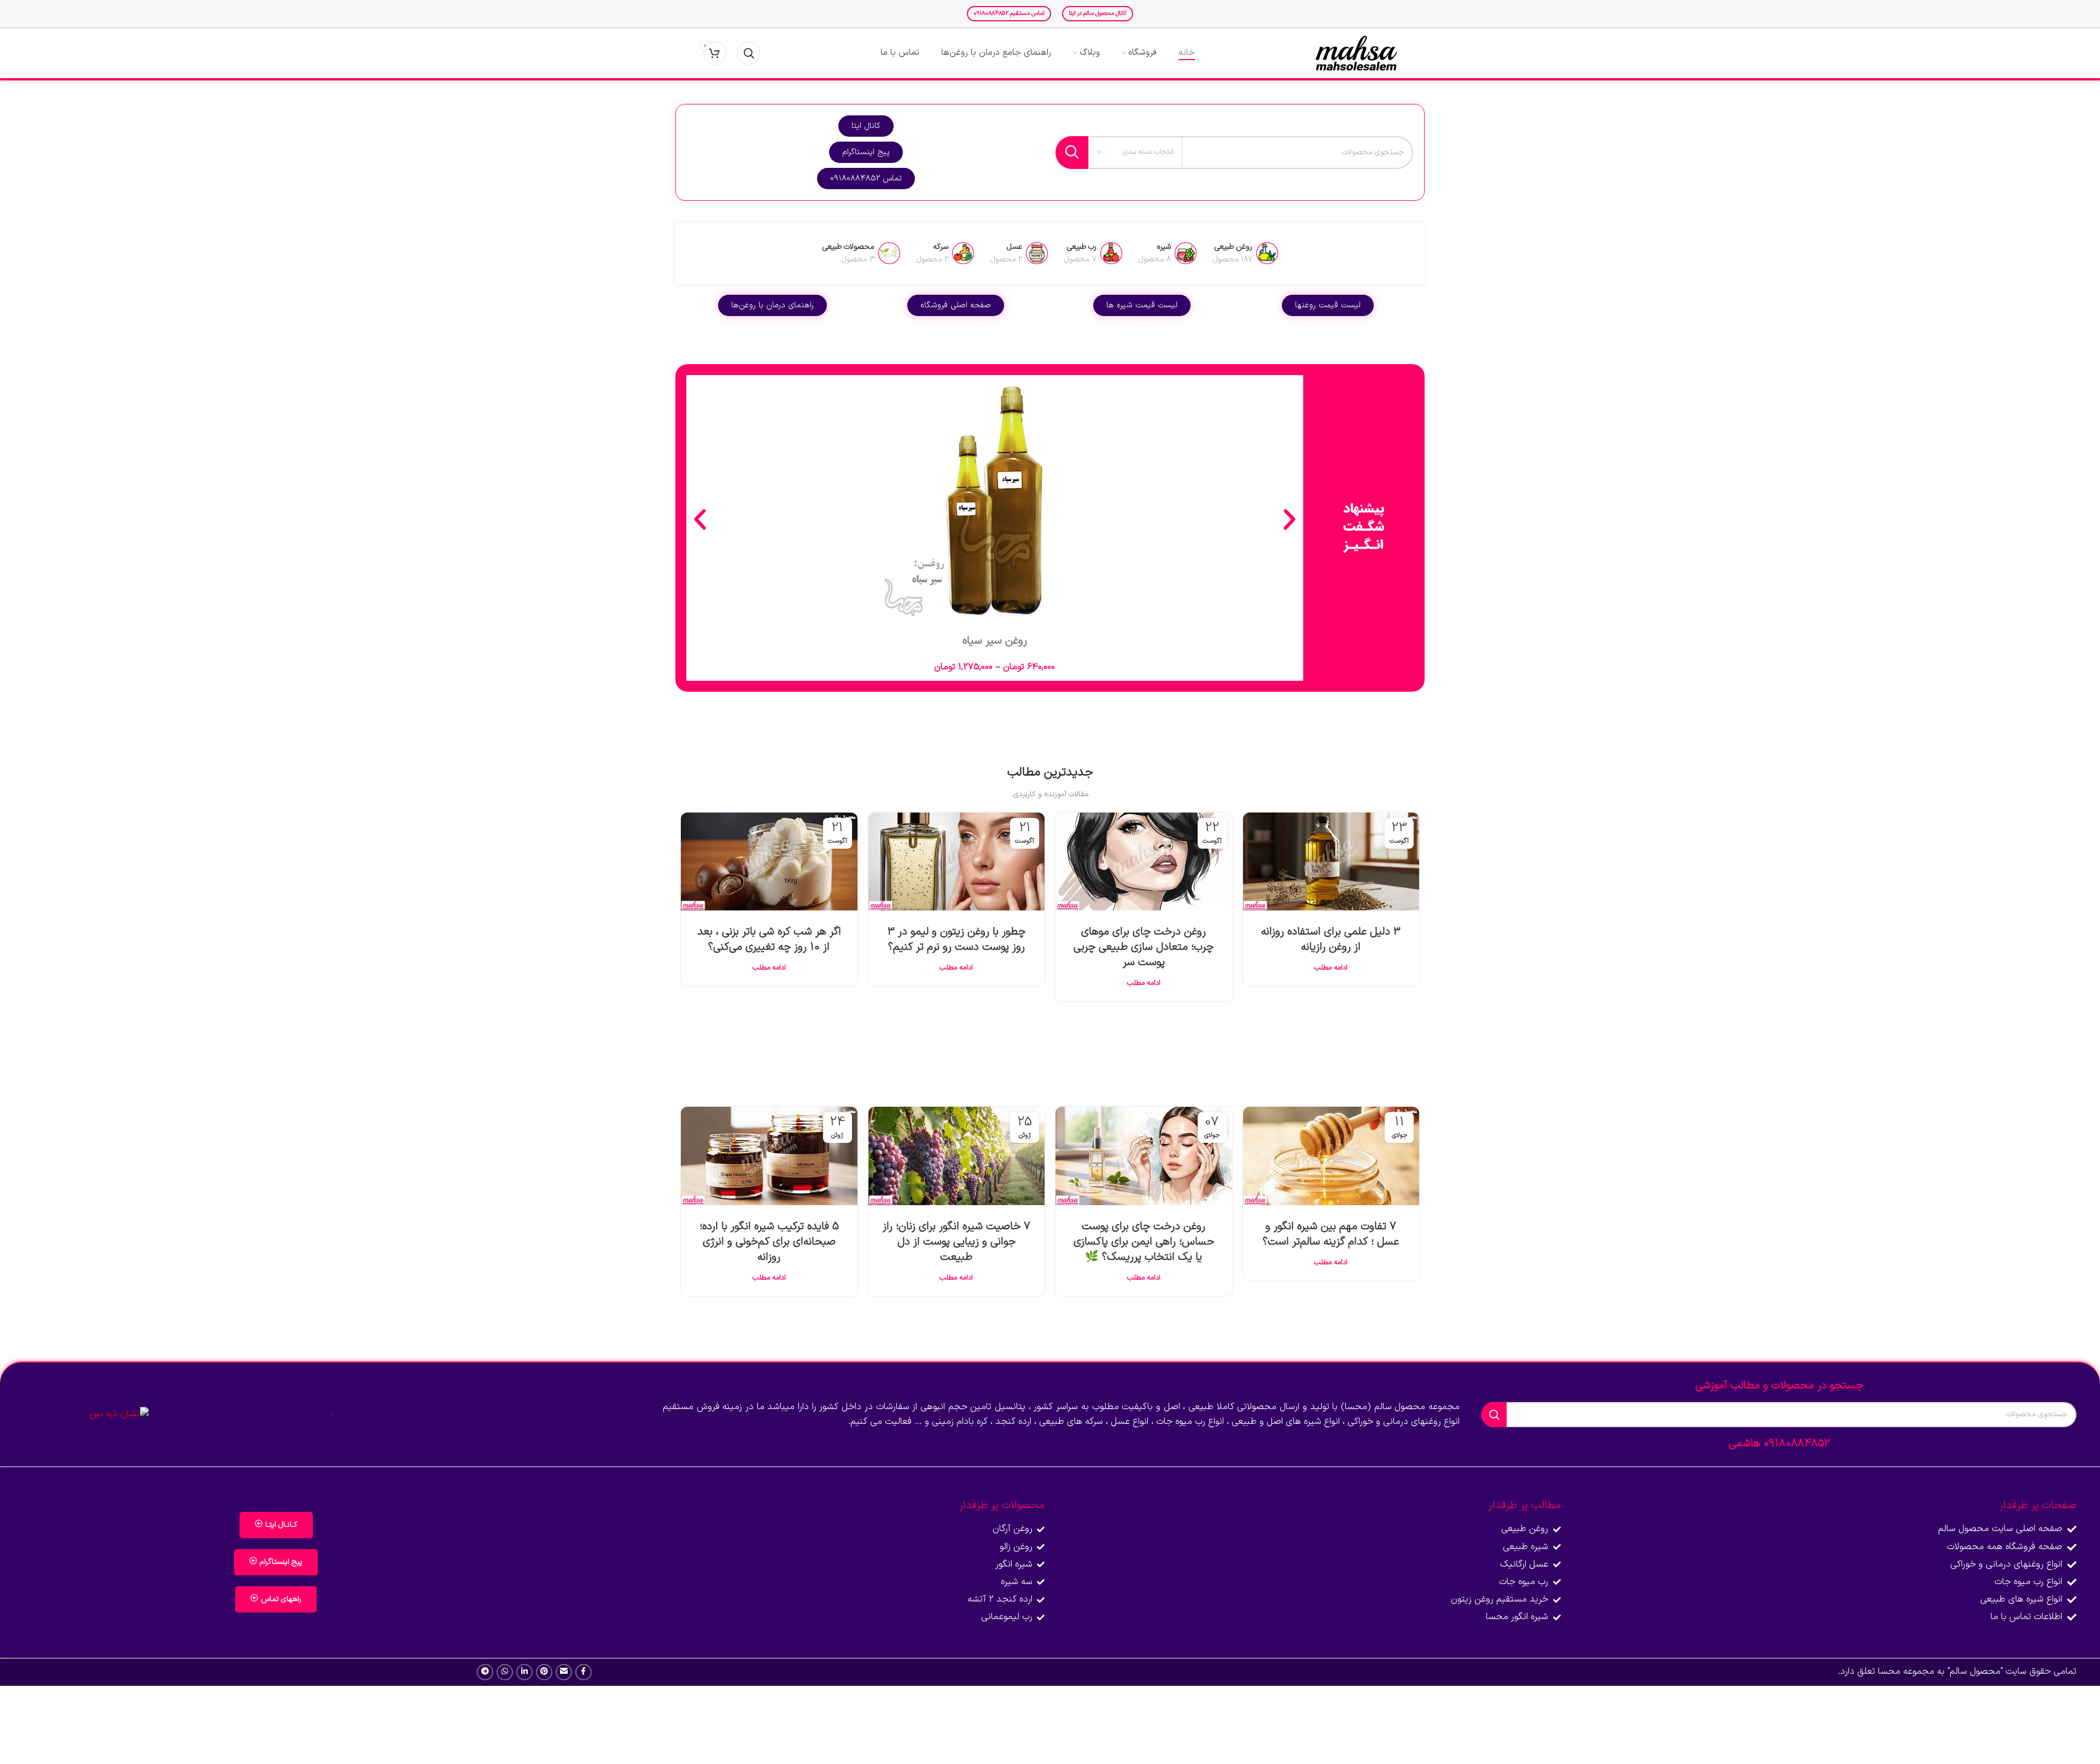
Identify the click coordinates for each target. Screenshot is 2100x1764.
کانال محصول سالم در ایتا (1098, 13)
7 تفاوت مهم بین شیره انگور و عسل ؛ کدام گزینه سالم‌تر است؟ (1331, 1234)
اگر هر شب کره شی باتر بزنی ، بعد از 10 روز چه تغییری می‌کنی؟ (769, 939)
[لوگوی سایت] (1356, 53)
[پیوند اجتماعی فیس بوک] (584, 1672)
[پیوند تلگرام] (485, 1672)
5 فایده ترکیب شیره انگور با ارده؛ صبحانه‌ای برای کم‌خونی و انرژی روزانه (769, 1242)
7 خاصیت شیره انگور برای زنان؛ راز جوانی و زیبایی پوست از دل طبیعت (956, 1242)
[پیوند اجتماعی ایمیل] (564, 1672)
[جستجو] (749, 53)
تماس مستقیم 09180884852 (1009, 13)
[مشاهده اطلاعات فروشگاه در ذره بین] (119, 1414)
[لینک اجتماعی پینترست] (544, 1672)
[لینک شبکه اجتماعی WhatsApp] (505, 1672)
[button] (700, 519)
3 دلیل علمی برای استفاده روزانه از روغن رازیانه (1331, 939)
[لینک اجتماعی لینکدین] (524, 1672)
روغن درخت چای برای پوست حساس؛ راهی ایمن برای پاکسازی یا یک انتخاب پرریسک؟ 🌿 (1144, 1242)
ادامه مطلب (1331, 968)
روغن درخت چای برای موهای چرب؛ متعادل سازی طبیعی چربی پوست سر (1144, 947)
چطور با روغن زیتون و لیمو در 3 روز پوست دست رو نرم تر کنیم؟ (956, 939)
